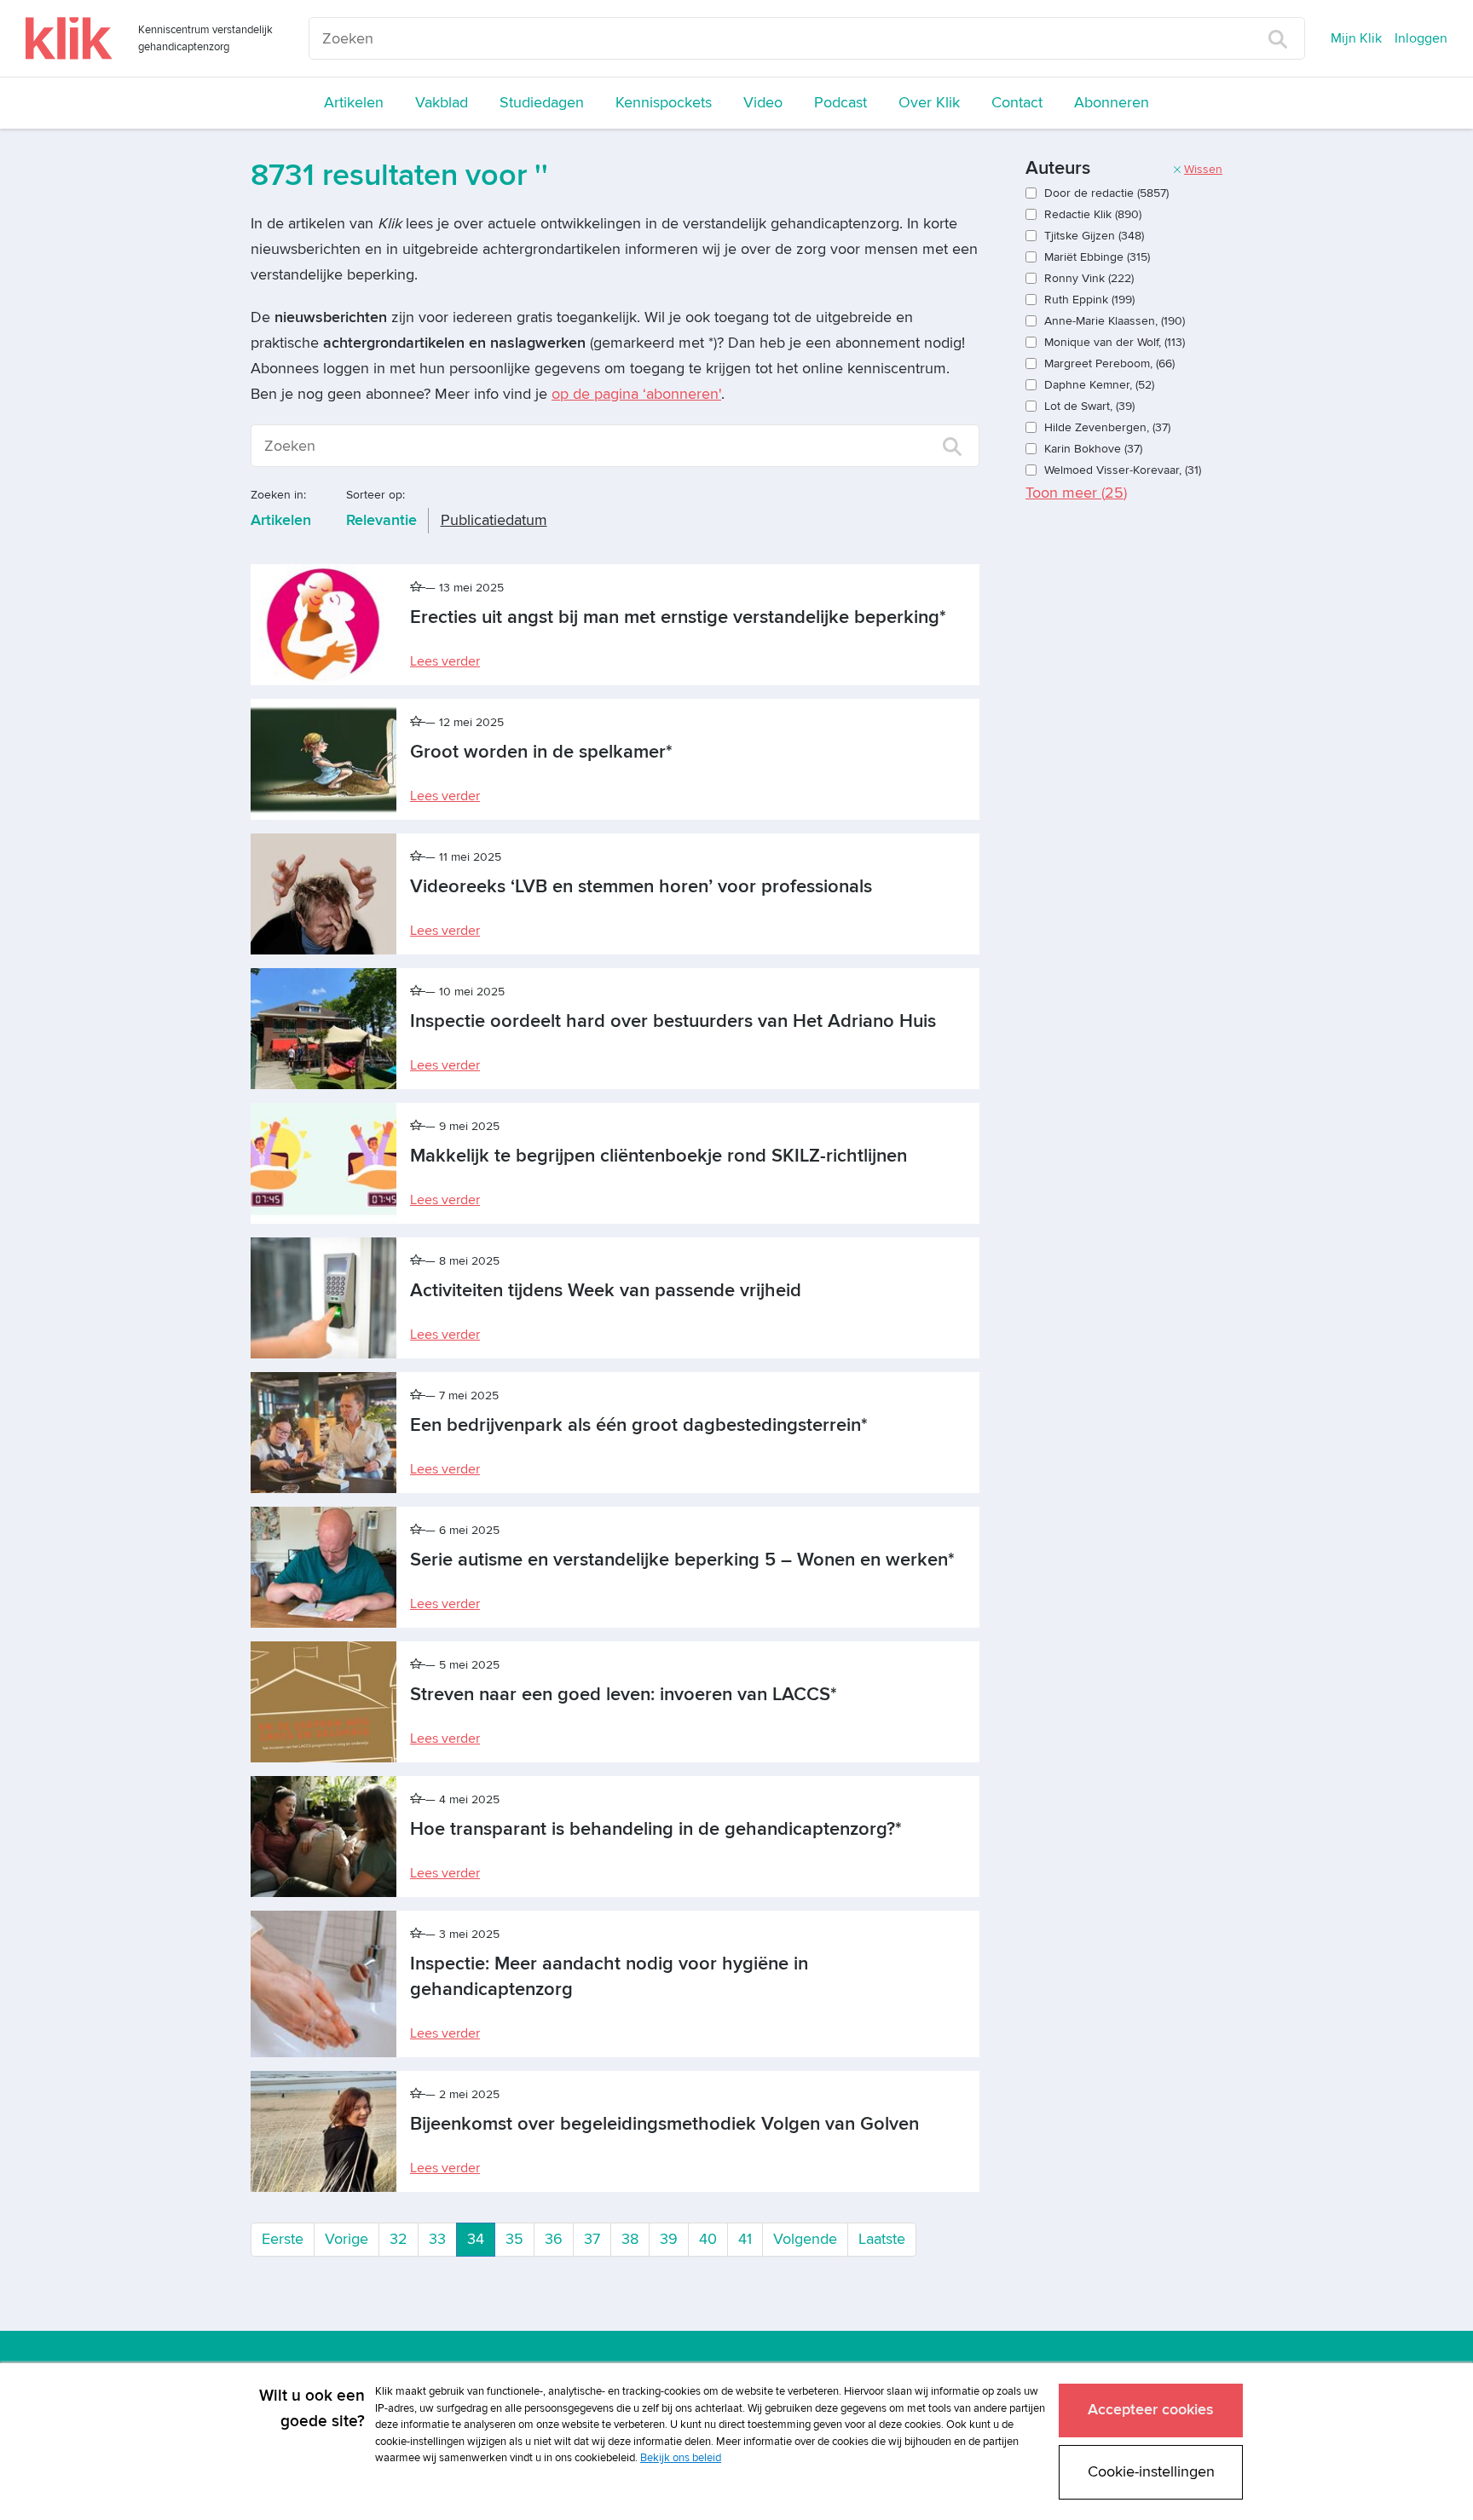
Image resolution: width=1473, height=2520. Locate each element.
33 (437, 2239)
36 (554, 2239)
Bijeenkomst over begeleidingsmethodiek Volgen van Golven (664, 2124)
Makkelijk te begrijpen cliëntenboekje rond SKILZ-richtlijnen (659, 1156)
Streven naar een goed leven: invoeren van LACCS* (624, 1695)
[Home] (69, 38)
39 (669, 2239)
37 (592, 2239)
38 (630, 2239)
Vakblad (442, 103)
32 (399, 2239)
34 (481, 2239)
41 (745, 2239)
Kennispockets (664, 103)
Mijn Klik (1356, 38)
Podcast (840, 103)
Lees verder (445, 661)
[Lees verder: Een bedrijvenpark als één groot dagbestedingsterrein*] (323, 1433)
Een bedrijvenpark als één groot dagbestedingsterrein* (639, 1425)
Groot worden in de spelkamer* (541, 752)
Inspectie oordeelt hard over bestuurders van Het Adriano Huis (673, 1021)
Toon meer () (1076, 493)
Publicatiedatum (494, 520)
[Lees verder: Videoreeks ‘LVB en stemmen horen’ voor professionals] (323, 894)
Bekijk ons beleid (681, 2458)
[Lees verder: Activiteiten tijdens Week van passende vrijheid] (323, 1298)
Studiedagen (542, 103)
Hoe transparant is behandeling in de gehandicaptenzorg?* (656, 1829)
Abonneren (1112, 103)
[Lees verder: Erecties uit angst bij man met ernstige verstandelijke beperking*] (323, 625)
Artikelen (354, 103)
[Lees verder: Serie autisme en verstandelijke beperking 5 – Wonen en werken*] (323, 1567)
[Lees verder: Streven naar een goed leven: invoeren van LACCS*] (323, 1702)
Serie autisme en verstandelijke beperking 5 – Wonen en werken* (682, 1560)
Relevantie (381, 520)
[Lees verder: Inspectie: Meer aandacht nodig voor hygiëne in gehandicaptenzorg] (323, 1984)
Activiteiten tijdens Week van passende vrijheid (606, 1291)
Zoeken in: (278, 495)
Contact (1017, 103)
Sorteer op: (375, 495)
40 (708, 2239)
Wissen (1203, 169)
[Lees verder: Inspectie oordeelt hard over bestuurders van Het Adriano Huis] (323, 1029)
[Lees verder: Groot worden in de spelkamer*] (323, 759)
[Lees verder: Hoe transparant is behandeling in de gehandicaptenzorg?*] (323, 1837)
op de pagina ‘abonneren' (636, 394)
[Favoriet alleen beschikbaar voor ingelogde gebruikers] (418, 588)
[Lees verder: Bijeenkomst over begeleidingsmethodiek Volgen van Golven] (323, 2131)
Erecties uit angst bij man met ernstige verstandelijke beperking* (678, 617)
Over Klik (929, 103)
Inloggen (1421, 38)
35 (514, 2239)
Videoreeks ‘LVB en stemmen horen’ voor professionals (641, 887)
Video (763, 103)
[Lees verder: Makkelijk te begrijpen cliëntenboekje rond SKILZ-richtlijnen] (323, 1163)
